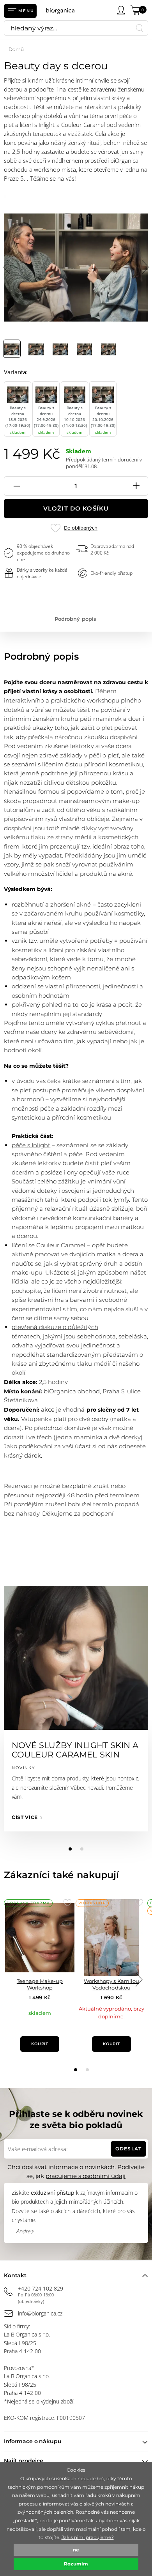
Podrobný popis (75, 619)
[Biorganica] (63, 11)
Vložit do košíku (76, 508)
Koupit (40, 2044)
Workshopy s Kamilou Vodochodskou (111, 1984)
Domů (16, 49)
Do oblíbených (80, 528)
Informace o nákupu (33, 2441)
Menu (26, 11)
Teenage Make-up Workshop (40, 1984)
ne (76, 2550)
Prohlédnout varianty (40, 2029)
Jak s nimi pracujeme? (88, 2537)
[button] (76, 2070)
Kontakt (15, 2275)
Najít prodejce (24, 2461)
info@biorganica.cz (40, 2313)
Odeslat (128, 2149)
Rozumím (76, 2564)
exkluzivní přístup (52, 2193)
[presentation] (139, 1980)
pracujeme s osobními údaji (86, 2176)
